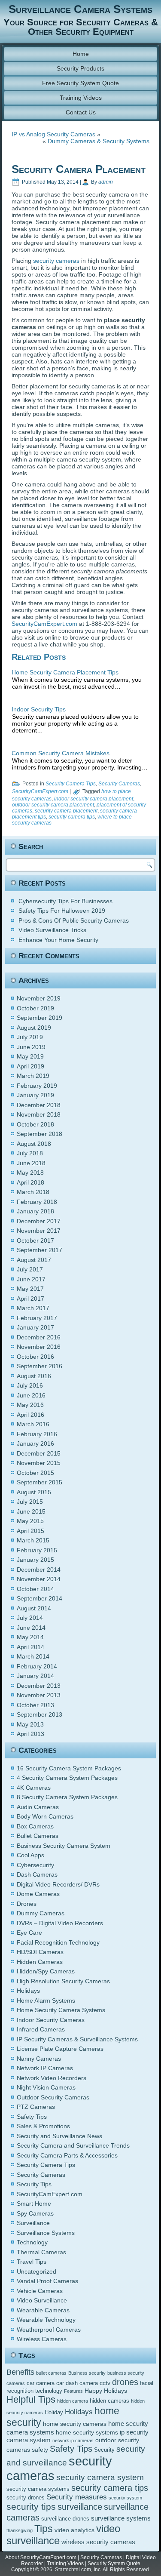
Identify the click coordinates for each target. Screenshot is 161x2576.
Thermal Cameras (41, 2252)
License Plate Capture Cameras (60, 2049)
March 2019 (33, 1076)
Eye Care (29, 1933)
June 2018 (31, 1163)
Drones (27, 1904)
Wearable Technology (46, 2320)
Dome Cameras (38, 1894)
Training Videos (81, 98)
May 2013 (30, 1724)
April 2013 (30, 1734)
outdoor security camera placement (53, 805)
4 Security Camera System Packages (67, 1778)
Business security (87, 2373)
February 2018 (37, 1202)
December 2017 (39, 1221)
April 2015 (30, 1531)
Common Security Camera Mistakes (61, 753)
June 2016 (31, 1395)
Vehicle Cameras (40, 2291)
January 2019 (35, 1095)
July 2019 (30, 1037)
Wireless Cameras (42, 2339)
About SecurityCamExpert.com (41, 2558)
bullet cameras (51, 2373)
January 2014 (35, 1676)
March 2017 (33, 1308)
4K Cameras (34, 1788)
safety (40, 2450)
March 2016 (33, 1424)
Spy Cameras (35, 2213)
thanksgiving (20, 2530)
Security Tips (34, 2184)
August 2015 (34, 1492)
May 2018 (30, 1173)
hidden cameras (109, 2401)
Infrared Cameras (41, 2029)
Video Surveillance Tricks (52, 930)
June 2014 (31, 1628)
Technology (32, 2242)
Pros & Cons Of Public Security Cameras (74, 920)
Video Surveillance (42, 2300)
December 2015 (39, 1453)
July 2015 (30, 1502)
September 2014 (39, 1598)
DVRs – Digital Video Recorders (60, 1923)
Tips (44, 2529)
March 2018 (33, 1192)
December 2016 (39, 1337)
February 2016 (37, 1434)
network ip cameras (73, 2441)
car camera (41, 2383)
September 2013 (39, 1714)
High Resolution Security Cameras (63, 1981)
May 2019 (30, 1056)
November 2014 (39, 1579)
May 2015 (30, 1521)
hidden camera (73, 2401)
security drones (26, 2498)
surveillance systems (121, 2518)
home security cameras (75, 2424)
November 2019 (39, 998)
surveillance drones (65, 2519)
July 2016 (30, 1385)
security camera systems (38, 2489)
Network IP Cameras (45, 2068)
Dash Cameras (37, 1874)
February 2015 (37, 1550)
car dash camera (77, 2383)
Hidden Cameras (40, 1962)
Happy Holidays (106, 2391)
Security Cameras (119, 784)
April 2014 (30, 1647)
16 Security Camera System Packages (69, 1768)
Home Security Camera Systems (61, 2010)
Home (81, 54)
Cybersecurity (35, 1865)
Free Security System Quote (80, 83)
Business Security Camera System (64, 1846)
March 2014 (33, 1656)
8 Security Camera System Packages (67, 1797)
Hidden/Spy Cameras (46, 1971)
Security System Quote (114, 2564)
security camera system (100, 2477)
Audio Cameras (38, 1807)
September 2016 (39, 1366)
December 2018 (39, 1105)
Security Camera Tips (71, 784)
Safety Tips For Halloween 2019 (62, 911)
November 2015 (39, 1463)
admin (106, 182)
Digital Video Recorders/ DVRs (58, 1884)
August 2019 (34, 1028)
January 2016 (35, 1443)
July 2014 (30, 1618)
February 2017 (37, 1318)
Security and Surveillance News (59, 2136)
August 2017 (34, 1260)
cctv (105, 2383)
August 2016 (34, 1376)
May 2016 (30, 1405)
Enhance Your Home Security (58, 940)
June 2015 (31, 1511)
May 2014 (30, 1637)
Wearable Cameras (43, 2310)
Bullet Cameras (38, 1836)
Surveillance (33, 2223)
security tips (31, 2507)
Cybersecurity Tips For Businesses (65, 901)
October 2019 (35, 1008)
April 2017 (30, 1299)
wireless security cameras (98, 2542)
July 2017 (30, 1269)
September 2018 (39, 1134)
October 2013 (35, 1705)
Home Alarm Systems (46, 2000)
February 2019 (37, 1086)
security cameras (56, 261)
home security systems (87, 2432)
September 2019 (39, 1018)
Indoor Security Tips (39, 709)
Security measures (77, 2497)
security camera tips (72, 817)
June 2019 (31, 1047)
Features (73, 2391)
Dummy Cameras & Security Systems (99, 141)
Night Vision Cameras (46, 2087)
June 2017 (31, 1279)
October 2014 (35, 1589)
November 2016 (39, 1347)
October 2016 (35, 1357)
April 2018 (30, 1182)
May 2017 (30, 1289)
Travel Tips (32, 2262)
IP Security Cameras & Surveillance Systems (77, 2039)
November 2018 (39, 1114)
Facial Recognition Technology (58, 1942)
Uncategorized (36, 2271)
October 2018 (35, 1124)
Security (104, 2450)
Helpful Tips (31, 2399)
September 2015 (39, 1482)
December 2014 (39, 1570)
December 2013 (39, 1686)
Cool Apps (30, 1855)
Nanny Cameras (39, 2059)
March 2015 (33, 1540)
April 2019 (30, 1066)
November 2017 (39, 1231)
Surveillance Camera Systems (80, 9)
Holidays (28, 1991)
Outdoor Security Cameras (53, 2097)
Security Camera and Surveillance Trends (73, 2145)
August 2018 (34, 1144)
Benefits (20, 2372)
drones (125, 2382)
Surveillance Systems (46, 2233)
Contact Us (81, 112)
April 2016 (30, 1415)
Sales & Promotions (43, 2126)
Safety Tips (32, 2117)
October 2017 (35, 1240)
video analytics (74, 2530)
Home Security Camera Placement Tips (65, 672)
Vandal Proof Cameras (47, 2281)
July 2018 (30, 1153)
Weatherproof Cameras (49, 2330)
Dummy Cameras (41, 1913)
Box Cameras (35, 1826)
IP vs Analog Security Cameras (53, 134)
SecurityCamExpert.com (44, 624)
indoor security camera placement (94, 799)
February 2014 (37, 1666)
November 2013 (39, 1695)
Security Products (80, 68)
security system (125, 2498)
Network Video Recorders (52, 2078)
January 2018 (35, 1211)
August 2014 (34, 1608)
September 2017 (39, 1250)
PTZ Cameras (36, 2107)
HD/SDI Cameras (40, 1952)
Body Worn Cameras (45, 1816)
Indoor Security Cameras (51, 2020)
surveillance (80, 2507)
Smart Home (34, 2204)
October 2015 (35, 1473)
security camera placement (66, 811)
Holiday (54, 2413)
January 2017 (35, 1327)
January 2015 (35, 1560)
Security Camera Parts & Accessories (67, 2155)
